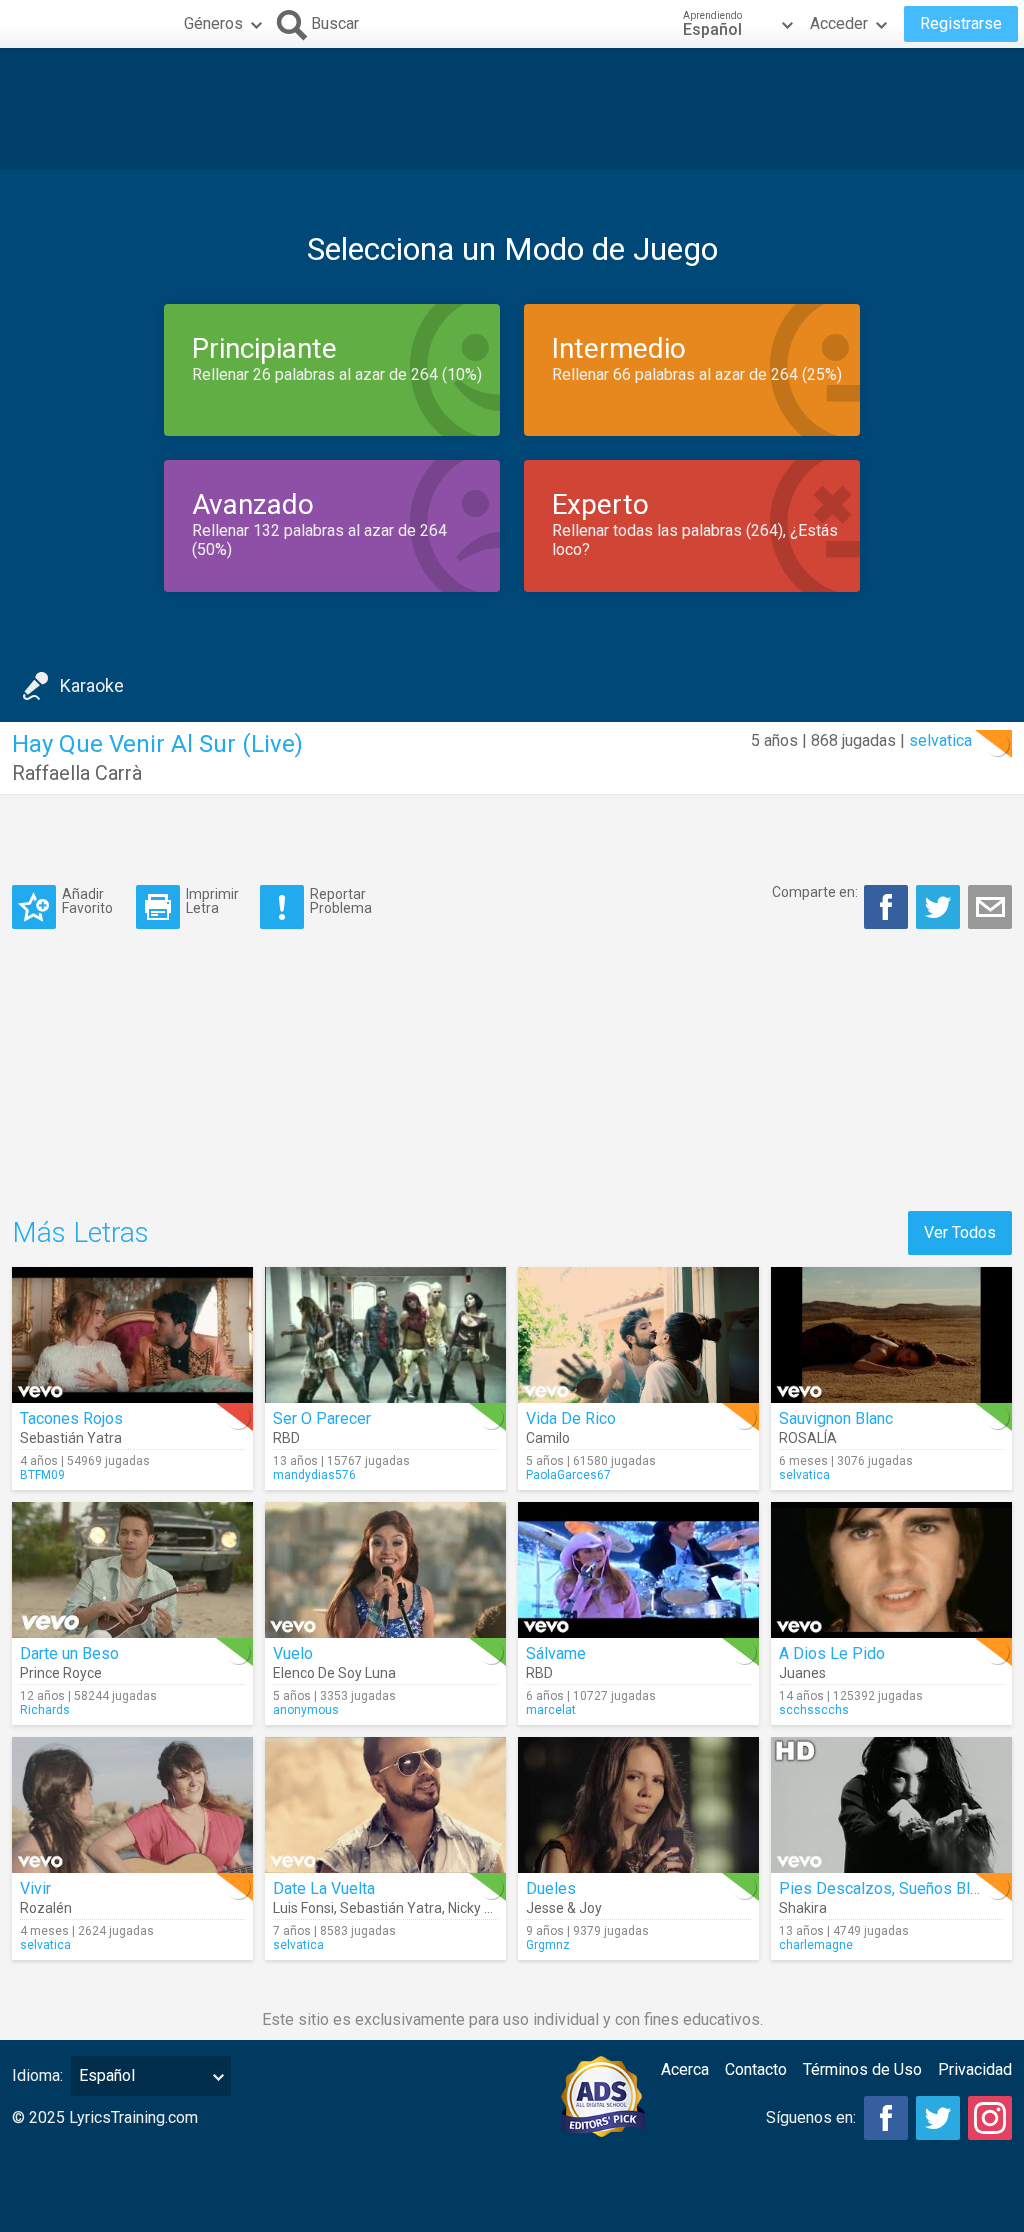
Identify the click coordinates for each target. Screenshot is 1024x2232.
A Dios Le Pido (832, 1653)
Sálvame (556, 1653)
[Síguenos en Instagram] (990, 2118)
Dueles (551, 1888)
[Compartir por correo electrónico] (990, 907)
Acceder (839, 23)
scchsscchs (814, 1710)
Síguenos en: (811, 2117)
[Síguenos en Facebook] (886, 2118)
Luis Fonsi (303, 1908)
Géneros (213, 23)
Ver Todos (960, 1232)
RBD (286, 1438)
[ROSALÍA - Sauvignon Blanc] (891, 1335)
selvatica (940, 740)
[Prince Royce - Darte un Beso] (132, 1570)
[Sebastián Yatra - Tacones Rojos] (132, 1335)
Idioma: (37, 2075)
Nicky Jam (480, 1908)
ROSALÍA (808, 1438)
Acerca (685, 2069)
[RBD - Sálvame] (638, 1570)
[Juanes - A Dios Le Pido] (891, 1570)
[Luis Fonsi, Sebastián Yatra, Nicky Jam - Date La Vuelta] (385, 1805)
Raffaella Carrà (77, 773)
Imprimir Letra (212, 900)
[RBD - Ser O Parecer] (385, 1335)
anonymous (306, 1710)
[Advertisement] (512, 109)
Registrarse (961, 23)
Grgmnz (548, 1945)
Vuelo (293, 1653)
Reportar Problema (341, 900)
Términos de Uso (862, 2069)
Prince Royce (61, 1673)
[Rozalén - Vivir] (132, 1805)
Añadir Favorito (87, 900)
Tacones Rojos (71, 1418)
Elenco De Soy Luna (334, 1673)
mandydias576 (314, 1475)
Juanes (802, 1673)
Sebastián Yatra (71, 1438)
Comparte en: (815, 892)
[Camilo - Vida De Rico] (638, 1335)
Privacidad (975, 2069)
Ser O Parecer (322, 1418)
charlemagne (816, 1945)
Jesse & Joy (564, 1908)
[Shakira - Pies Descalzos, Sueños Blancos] (891, 1805)
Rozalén (46, 1908)
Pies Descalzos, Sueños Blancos (895, 1888)
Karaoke (92, 685)
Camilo (548, 1438)
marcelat (551, 1710)
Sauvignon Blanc (836, 1418)
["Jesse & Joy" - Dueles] (638, 1805)
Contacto (756, 2069)
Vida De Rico (571, 1418)
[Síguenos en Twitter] (938, 2118)
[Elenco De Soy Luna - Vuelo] (385, 1570)
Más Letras (80, 1232)
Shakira (803, 1908)
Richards (45, 1710)
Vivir (35, 1888)
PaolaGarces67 (568, 1475)
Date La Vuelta (324, 1888)
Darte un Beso (69, 1653)
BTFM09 (42, 1475)
